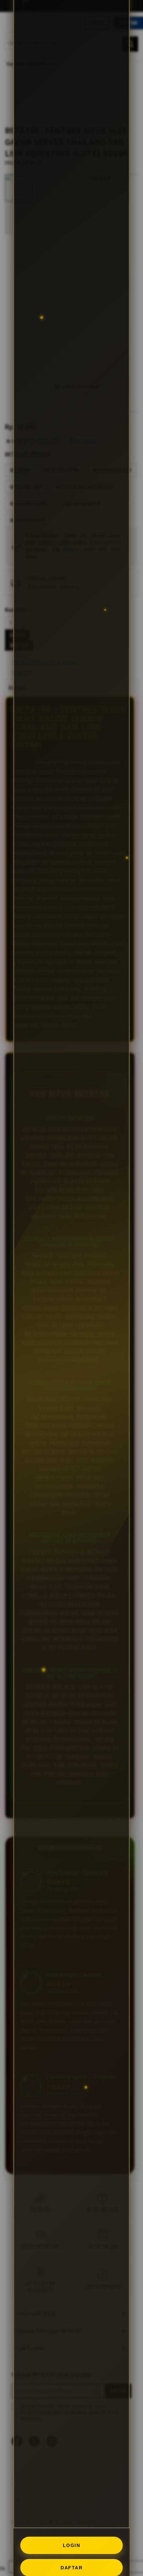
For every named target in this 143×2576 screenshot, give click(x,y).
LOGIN (72, 2545)
